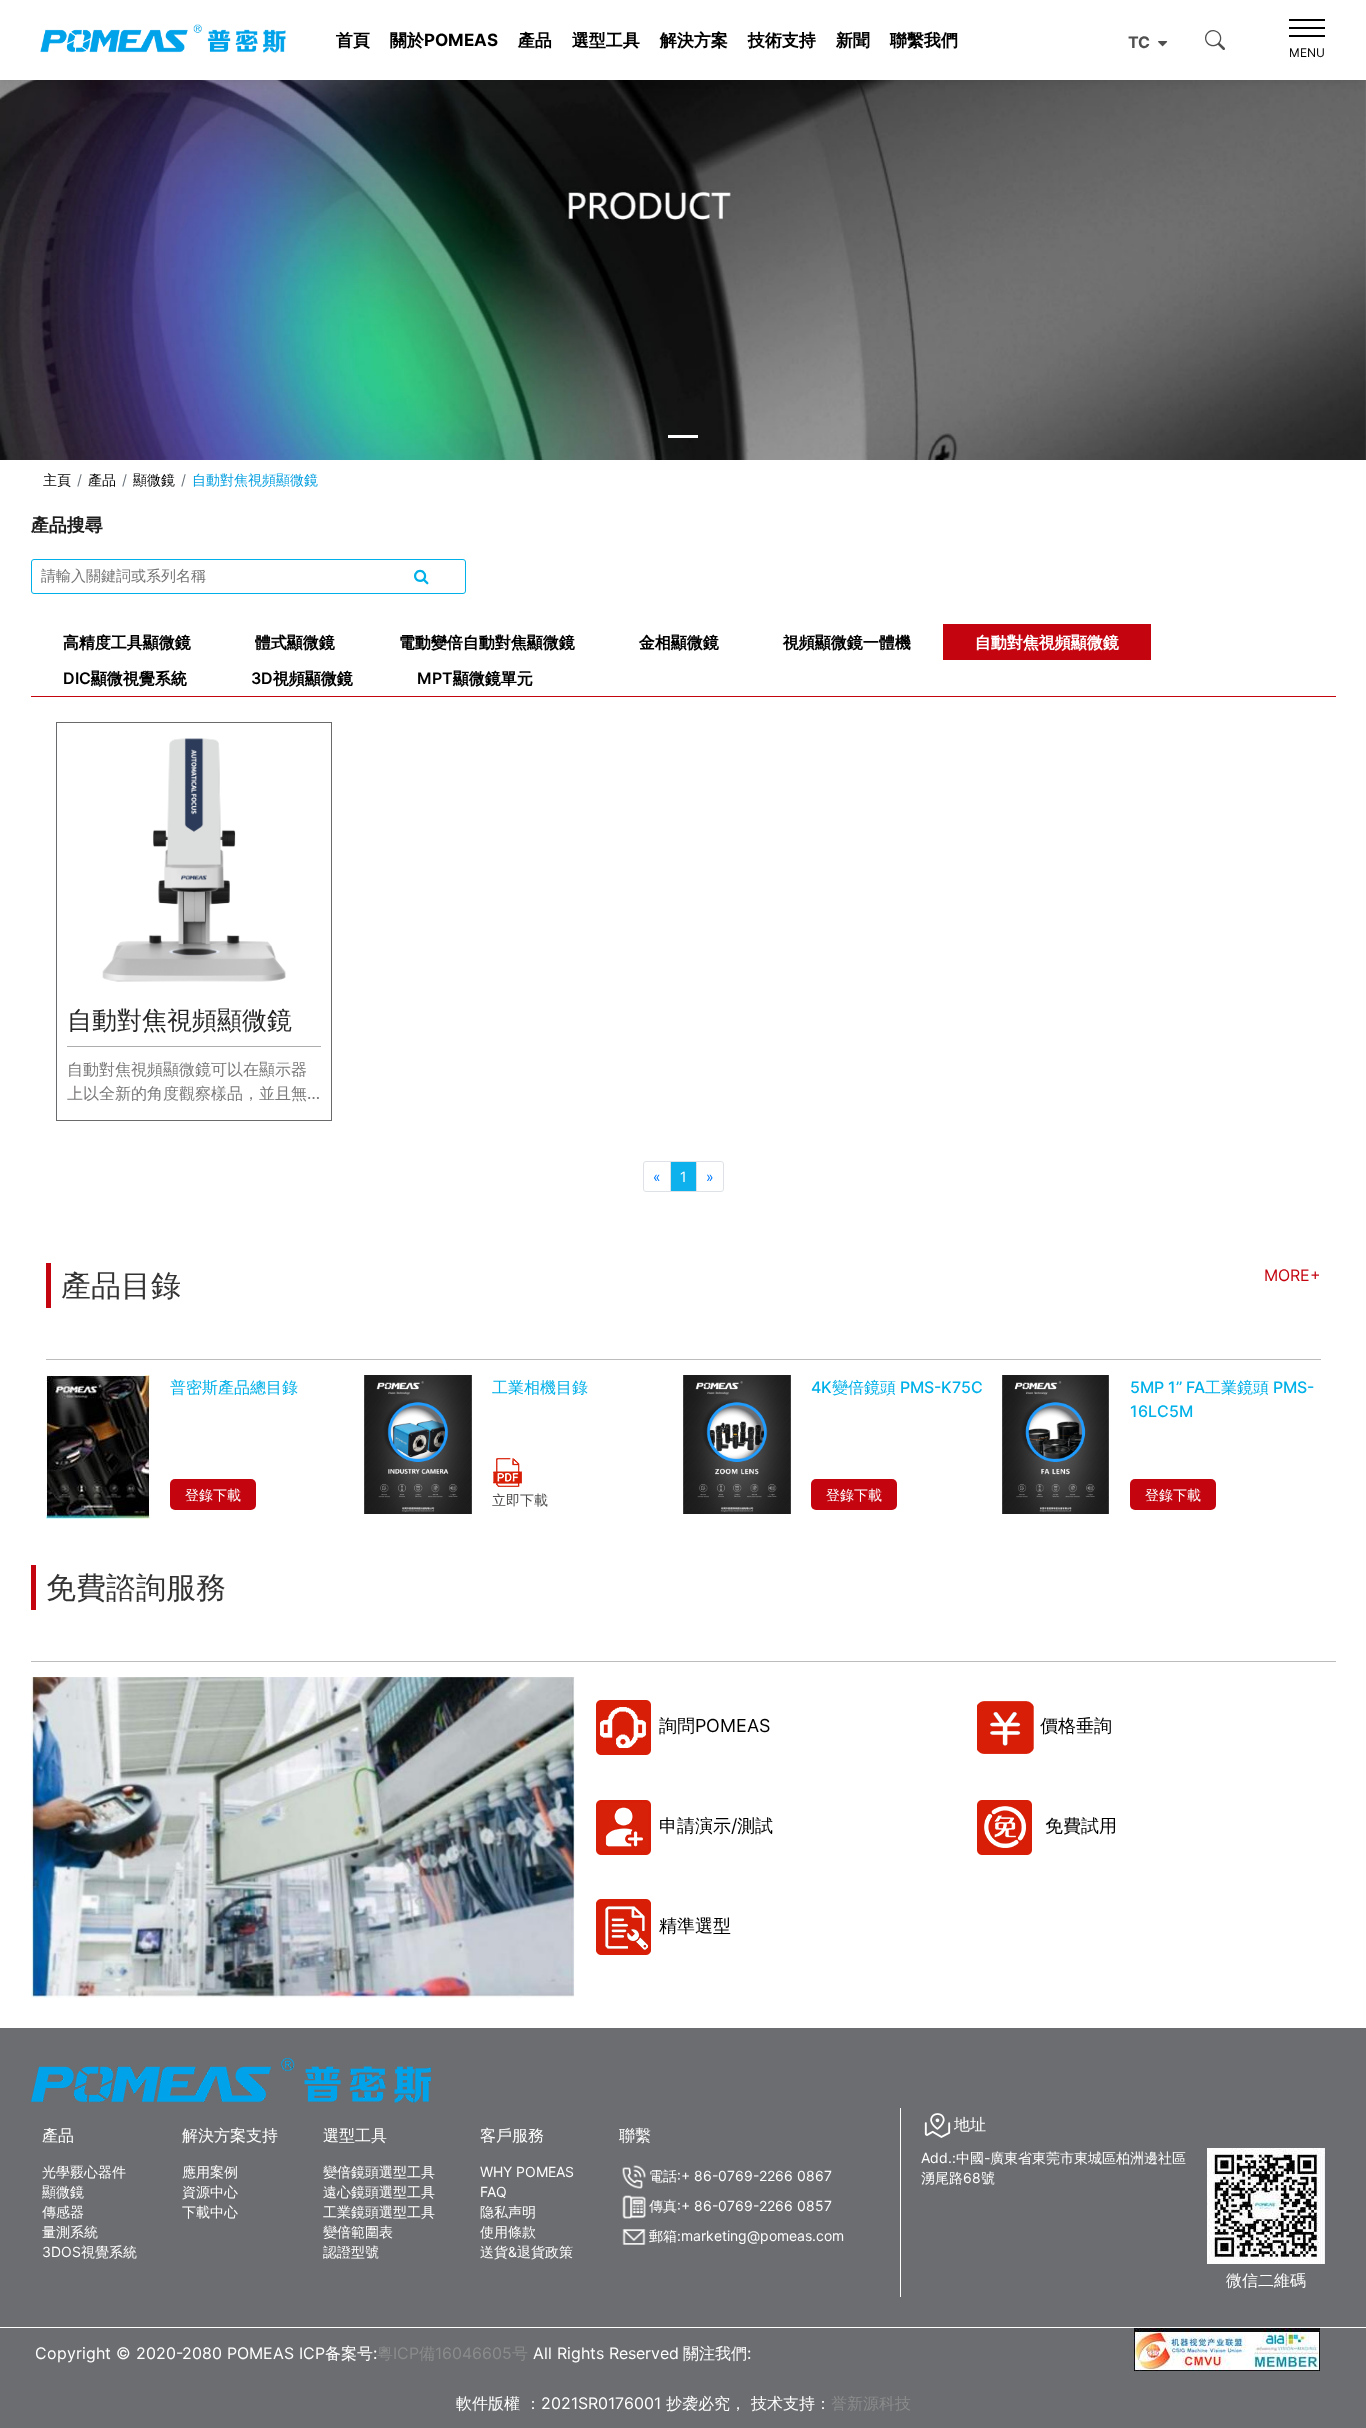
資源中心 (210, 2191)
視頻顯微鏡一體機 (847, 642)
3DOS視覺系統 (89, 2251)
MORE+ (1292, 1275)
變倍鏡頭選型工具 (379, 2171)
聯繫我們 (924, 40)
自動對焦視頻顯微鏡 (1047, 642)
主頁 (57, 479)
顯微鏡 (154, 479)
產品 (535, 40)
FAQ (493, 2191)
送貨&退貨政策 (526, 2251)
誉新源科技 (871, 2403)
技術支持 (782, 40)
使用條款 (508, 2231)
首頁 (353, 40)
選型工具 (606, 40)
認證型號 (351, 2251)
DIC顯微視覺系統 (125, 678)
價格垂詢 (1076, 1725)
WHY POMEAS (527, 2171)
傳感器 (63, 2211)
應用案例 (210, 2171)
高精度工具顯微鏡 (127, 642)
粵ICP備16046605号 (452, 2353)
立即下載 (520, 1499)
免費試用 (1078, 1825)
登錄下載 (213, 1494)
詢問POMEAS (714, 1725)
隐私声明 (508, 2211)
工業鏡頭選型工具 (379, 2211)
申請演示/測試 (716, 1825)
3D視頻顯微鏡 (302, 678)
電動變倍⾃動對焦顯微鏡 (487, 642)
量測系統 (70, 2231)
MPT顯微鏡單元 (475, 678)
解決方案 (694, 40)
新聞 (853, 40)
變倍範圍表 (358, 2231)
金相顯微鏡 (679, 642)
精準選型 (695, 1925)
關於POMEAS (444, 40)
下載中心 (210, 2211)
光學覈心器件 (84, 2171)
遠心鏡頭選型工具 (379, 2191)
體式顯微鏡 (295, 642)
